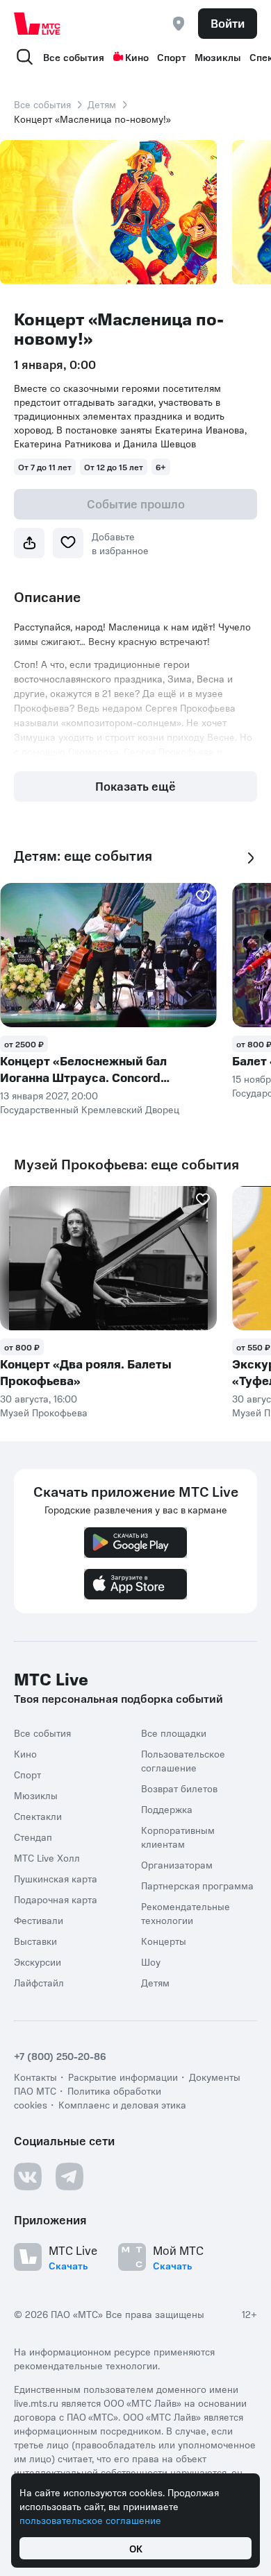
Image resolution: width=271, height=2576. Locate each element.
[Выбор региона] (179, 24)
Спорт (172, 57)
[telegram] (69, 2176)
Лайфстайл (39, 1982)
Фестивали (39, 1920)
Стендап (33, 1837)
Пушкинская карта (56, 1878)
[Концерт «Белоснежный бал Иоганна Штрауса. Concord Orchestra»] (108, 955)
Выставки (35, 1941)
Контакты (35, 2077)
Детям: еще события (83, 856)
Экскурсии (38, 1961)
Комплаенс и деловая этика (122, 2104)
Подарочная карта (56, 1899)
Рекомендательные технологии (186, 1913)
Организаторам (177, 1864)
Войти (228, 23)
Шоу (151, 1961)
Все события (74, 57)
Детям (102, 104)
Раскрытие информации (123, 2077)
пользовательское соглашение (90, 2520)
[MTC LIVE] (38, 24)
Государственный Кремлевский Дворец (90, 1109)
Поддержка (167, 1809)
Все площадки (174, 1733)
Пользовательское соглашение (183, 1760)
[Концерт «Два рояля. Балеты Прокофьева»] (108, 1258)
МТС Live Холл (47, 1857)
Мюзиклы (218, 57)
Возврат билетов (179, 1788)
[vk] (28, 2176)
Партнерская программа (197, 1885)
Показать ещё (135, 786)
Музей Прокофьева (44, 1412)
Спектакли (38, 1816)
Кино (137, 57)
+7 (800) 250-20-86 (60, 2056)
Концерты (164, 1941)
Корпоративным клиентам (178, 1837)
